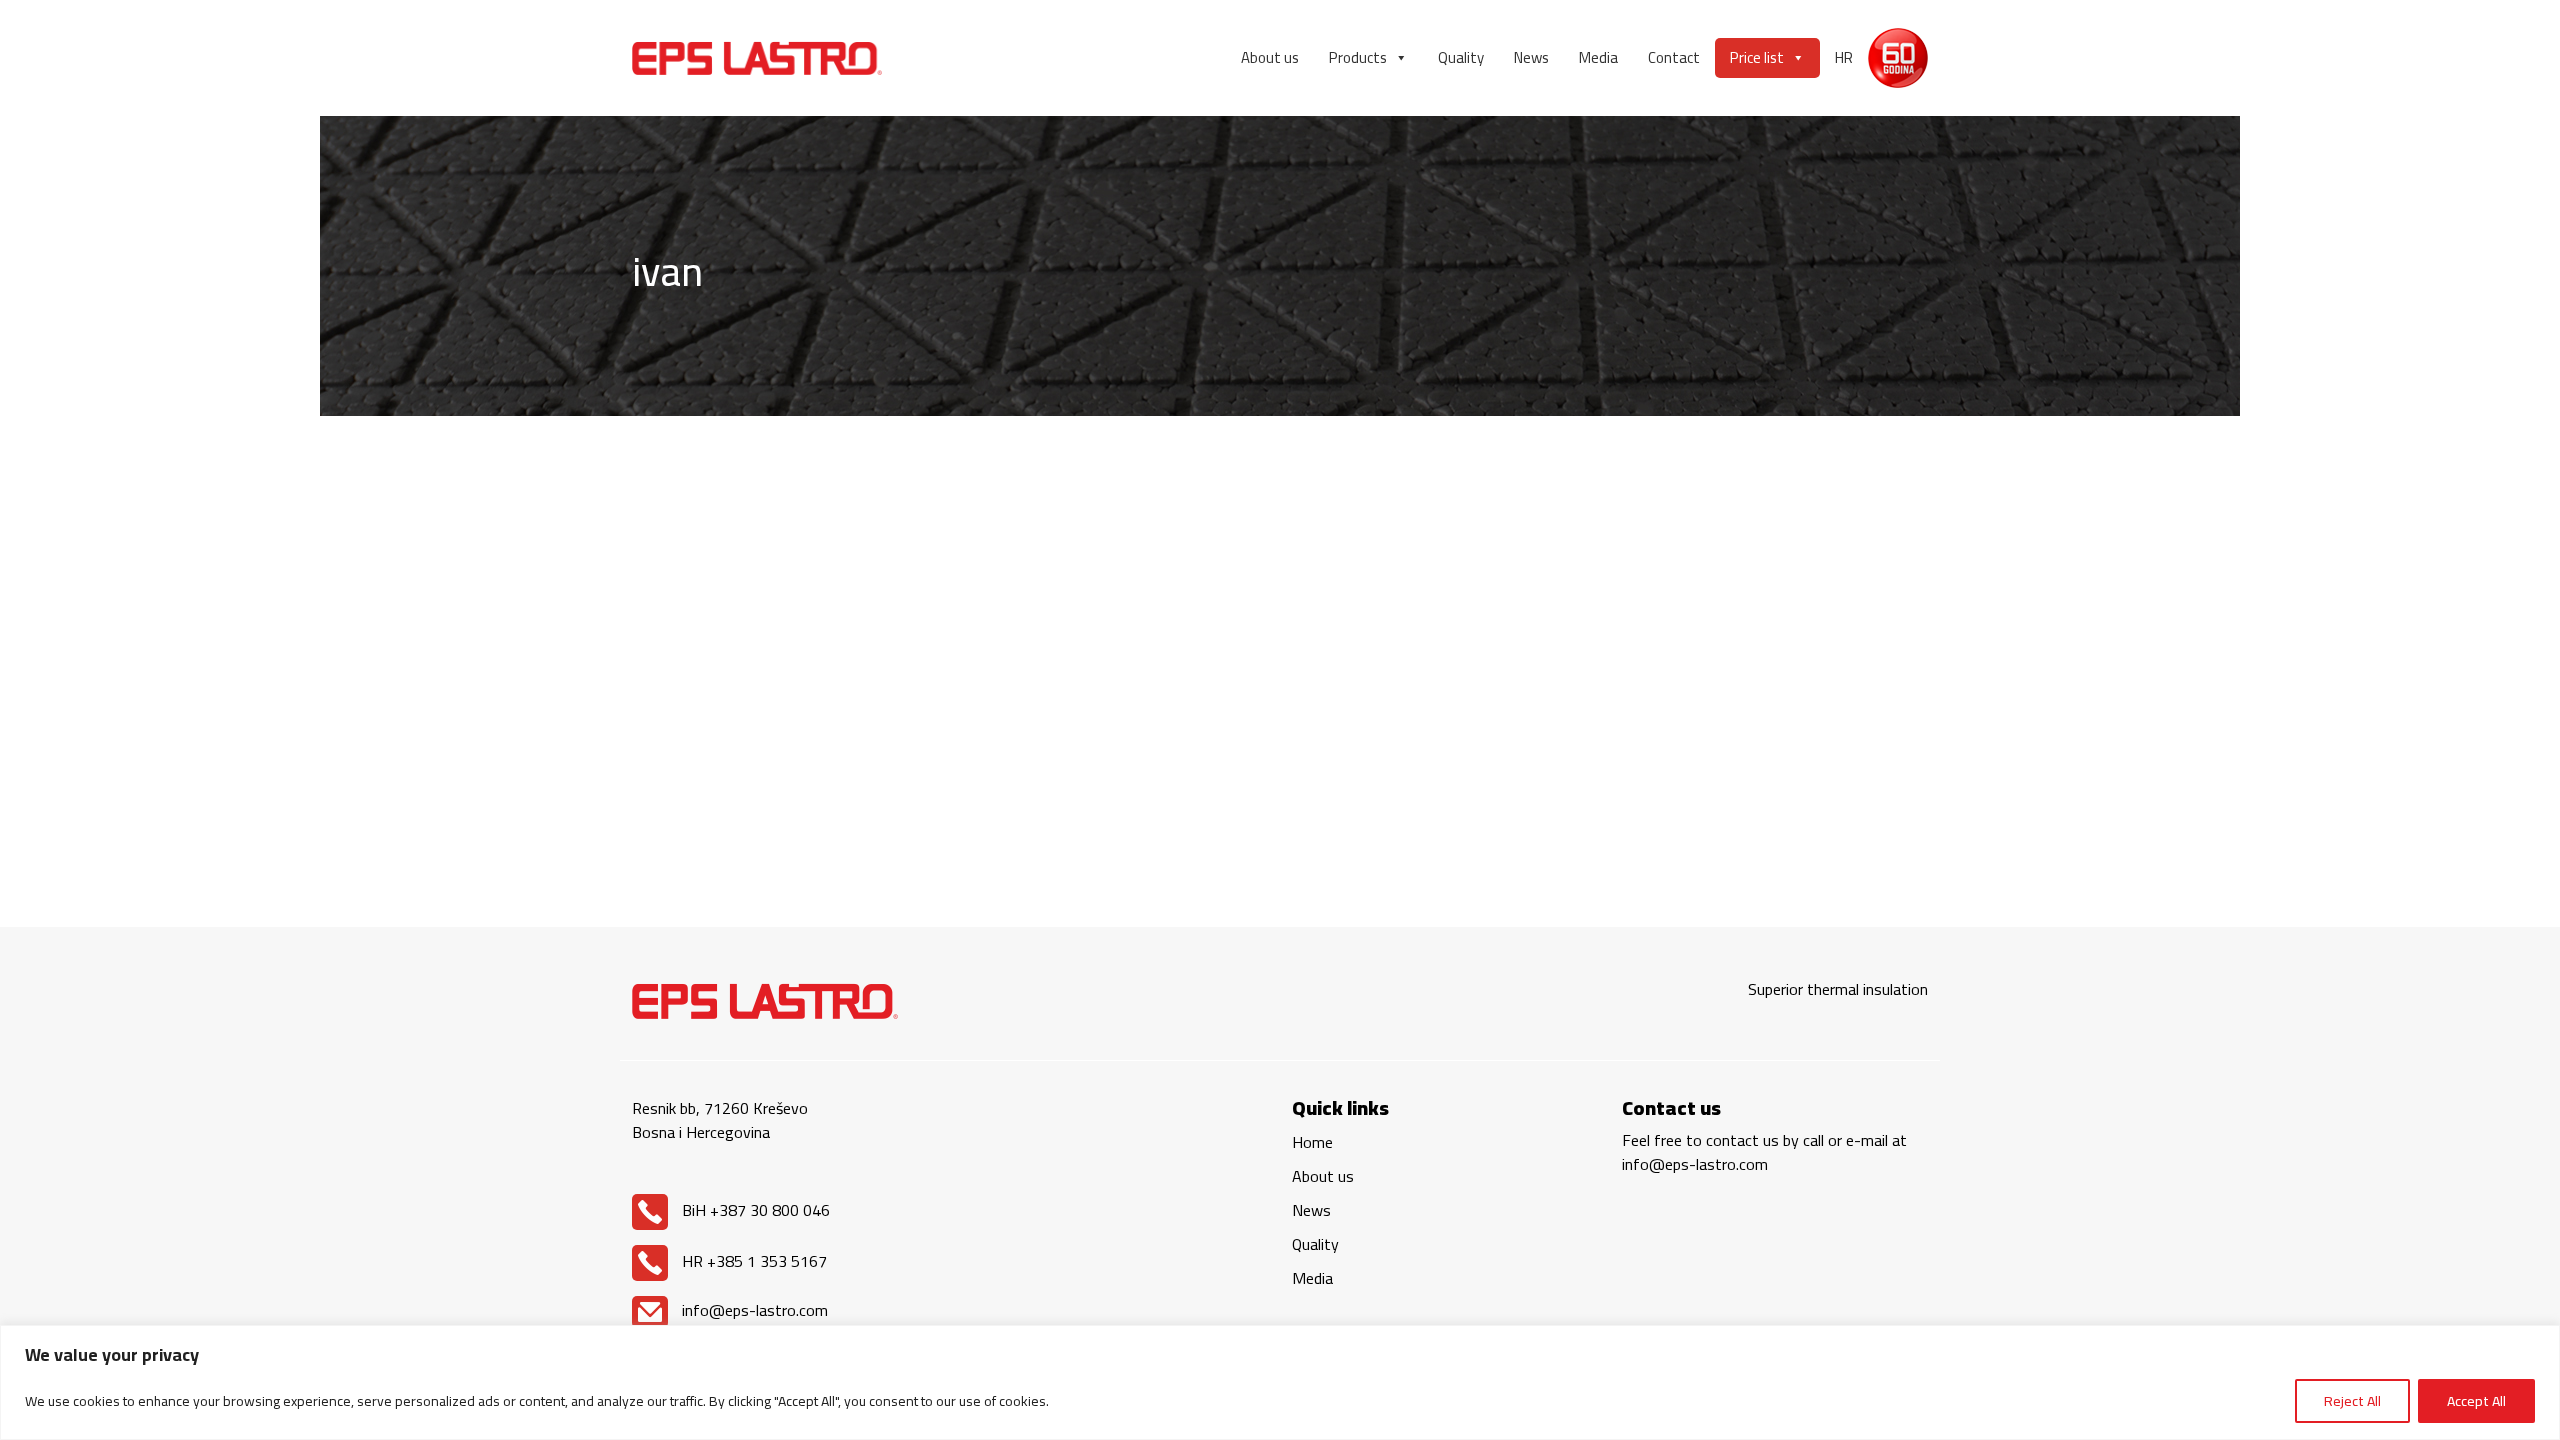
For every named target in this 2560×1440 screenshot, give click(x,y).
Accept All (2476, 1401)
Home (1312, 1142)
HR (1844, 57)
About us (1270, 57)
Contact (1674, 57)
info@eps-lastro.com (753, 1310)
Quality (1461, 57)
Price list (1757, 57)
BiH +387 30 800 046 (754, 1210)
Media (1598, 57)
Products (1358, 57)
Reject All (2352, 1401)
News (1531, 57)
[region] (1280, 1382)
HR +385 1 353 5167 (752, 1261)
